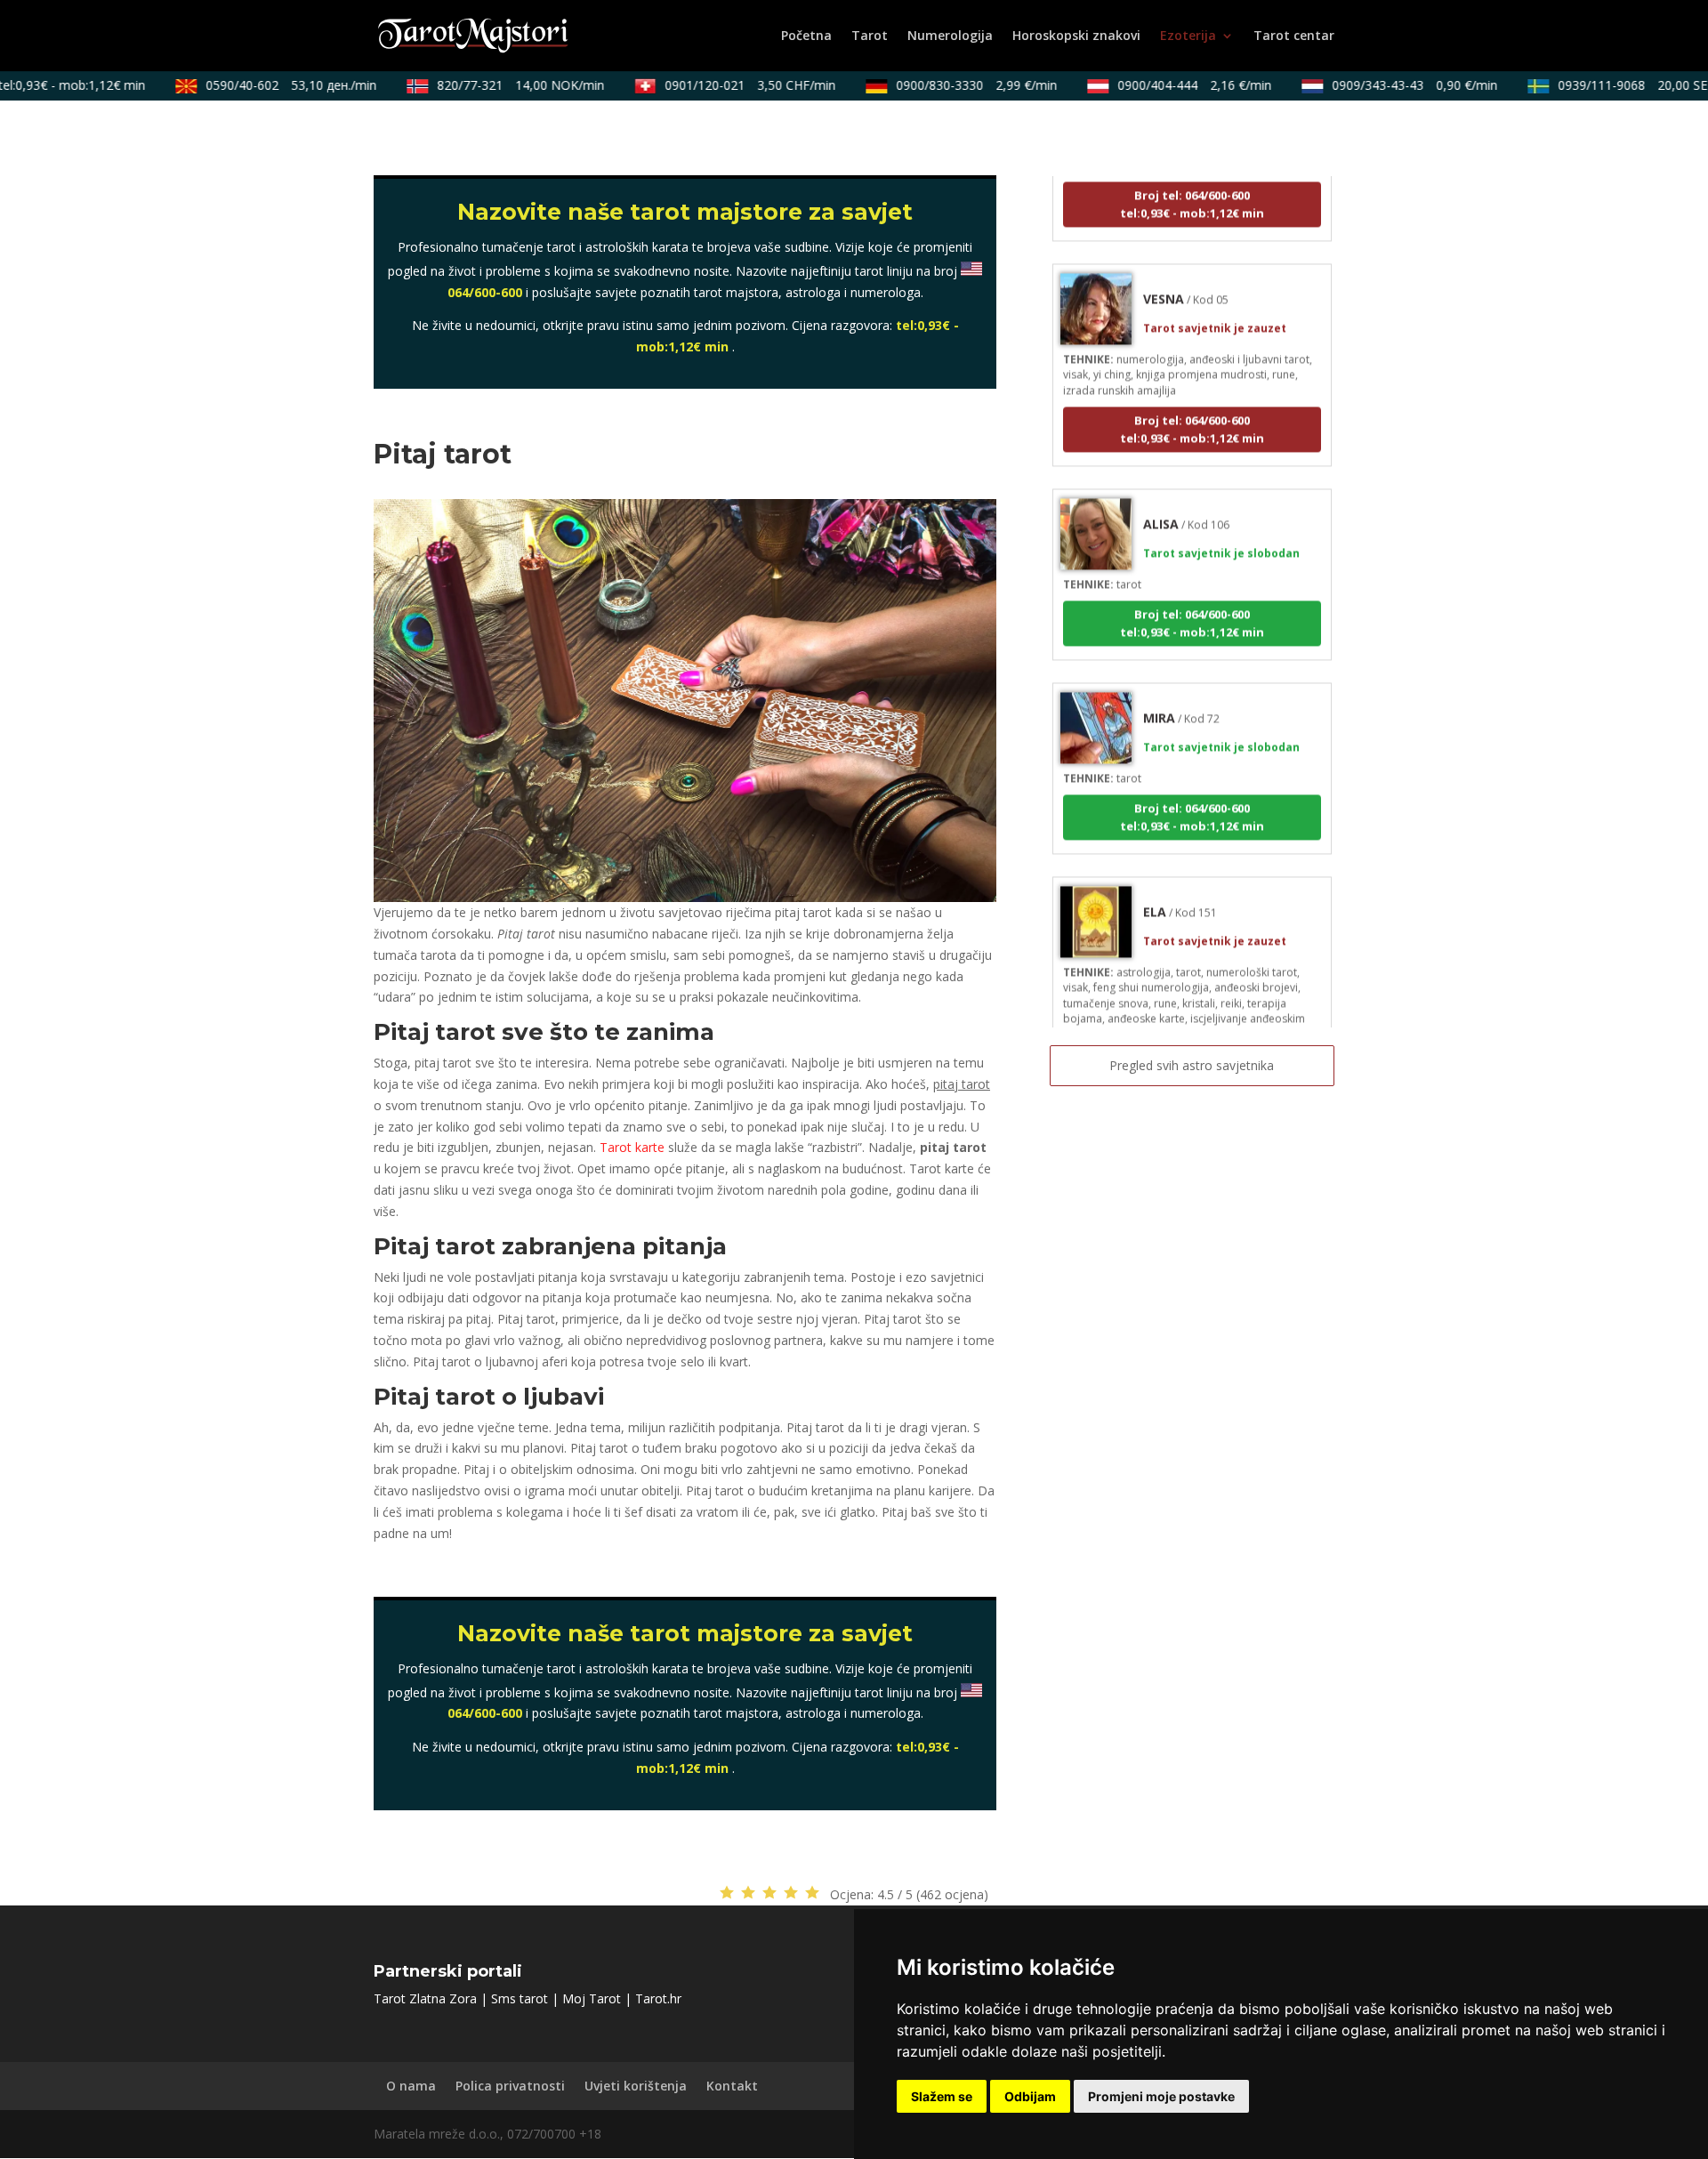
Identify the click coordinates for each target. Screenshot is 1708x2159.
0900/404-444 (1169, 85)
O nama (411, 2086)
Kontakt (732, 2086)
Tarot (870, 36)
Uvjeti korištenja (636, 2086)
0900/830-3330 (951, 85)
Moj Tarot (592, 1998)
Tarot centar (1294, 36)
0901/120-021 (725, 85)
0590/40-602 (266, 85)
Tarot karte (632, 1147)
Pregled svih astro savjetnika (1192, 1065)
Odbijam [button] (1030, 2096)
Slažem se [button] (942, 2096)
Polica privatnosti (510, 2086)
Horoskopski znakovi (1076, 36)
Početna (806, 36)
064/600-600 (485, 292)
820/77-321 (495, 85)
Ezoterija (1188, 36)
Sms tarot (520, 1998)
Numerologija (950, 36)
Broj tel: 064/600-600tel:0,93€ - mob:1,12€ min (1192, 398)
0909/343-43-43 (1390, 85)
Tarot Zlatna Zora (425, 1998)
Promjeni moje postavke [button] (1161, 2096)
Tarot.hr (658, 1998)
